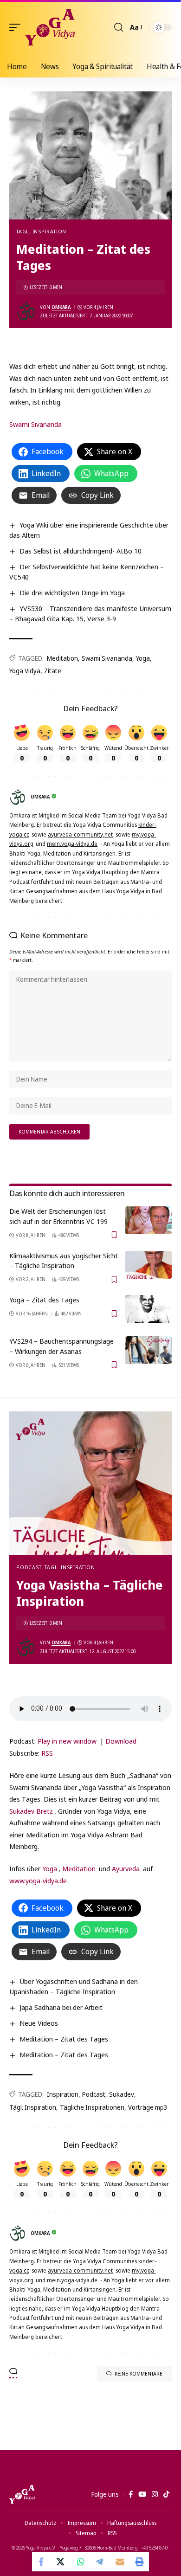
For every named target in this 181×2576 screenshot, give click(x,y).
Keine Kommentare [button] (139, 2373)
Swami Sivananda (36, 424)
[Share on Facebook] (42, 2562)
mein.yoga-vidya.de (72, 844)
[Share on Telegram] (100, 2562)
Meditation (62, 658)
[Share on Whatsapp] (81, 2562)
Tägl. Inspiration (41, 231)
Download (121, 1741)
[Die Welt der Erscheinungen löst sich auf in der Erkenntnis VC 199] (149, 1220)
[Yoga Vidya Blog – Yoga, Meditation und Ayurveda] (22, 2494)
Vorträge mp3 (148, 2107)
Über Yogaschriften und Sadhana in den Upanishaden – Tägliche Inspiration (74, 1986)
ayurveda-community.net (80, 834)
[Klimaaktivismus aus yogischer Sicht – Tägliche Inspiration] (149, 1265)
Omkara (61, 307)
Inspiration (63, 2094)
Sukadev (122, 2094)
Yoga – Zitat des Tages (44, 1300)
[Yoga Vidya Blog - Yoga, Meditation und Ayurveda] (50, 27)
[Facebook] (131, 2494)
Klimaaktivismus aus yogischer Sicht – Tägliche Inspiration (64, 1261)
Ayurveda (126, 1868)
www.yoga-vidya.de (38, 1880)
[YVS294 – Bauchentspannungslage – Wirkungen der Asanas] (149, 1350)
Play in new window (67, 1741)
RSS (47, 1753)
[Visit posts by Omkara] (26, 311)
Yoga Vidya (25, 671)
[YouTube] (142, 2494)
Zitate (53, 671)
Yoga (143, 658)
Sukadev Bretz (31, 1811)
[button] (17, 27)
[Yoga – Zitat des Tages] (149, 1309)
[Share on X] (61, 2562)
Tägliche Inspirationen (92, 2107)
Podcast (29, 1567)
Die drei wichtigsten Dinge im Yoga (72, 592)
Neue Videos (39, 2023)
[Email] (120, 2562)
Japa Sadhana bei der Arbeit (61, 2007)
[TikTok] (166, 2494)
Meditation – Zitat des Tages (64, 2039)
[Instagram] (155, 2494)
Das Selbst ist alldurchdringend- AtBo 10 (81, 551)
